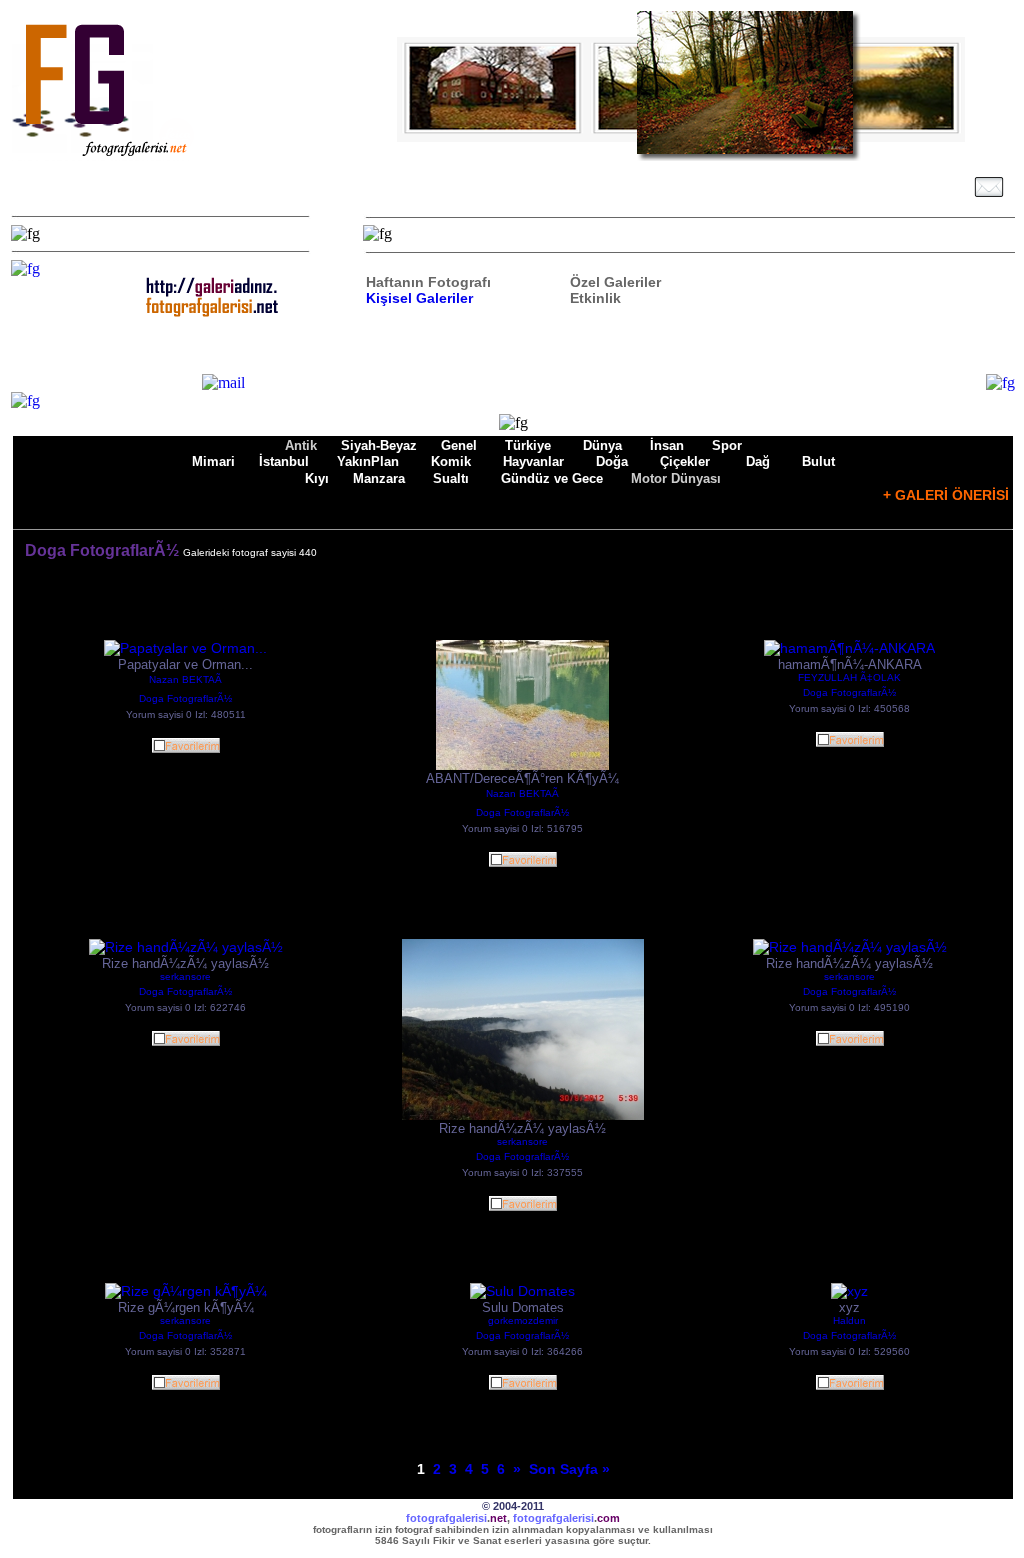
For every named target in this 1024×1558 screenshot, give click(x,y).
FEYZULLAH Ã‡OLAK (849, 677)
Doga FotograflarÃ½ (185, 698)
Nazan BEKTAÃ (185, 679)
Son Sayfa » (569, 1469)
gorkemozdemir (523, 1320)
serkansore (185, 976)
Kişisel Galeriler (419, 298)
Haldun (849, 1320)
